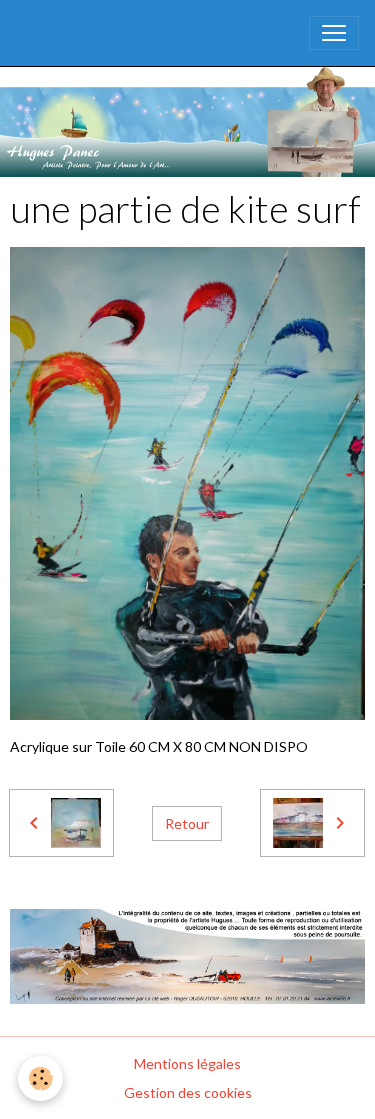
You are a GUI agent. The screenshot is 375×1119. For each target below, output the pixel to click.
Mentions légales (187, 1063)
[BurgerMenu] (334, 33)
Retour (187, 823)
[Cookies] (40, 1078)
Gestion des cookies (188, 1092)
